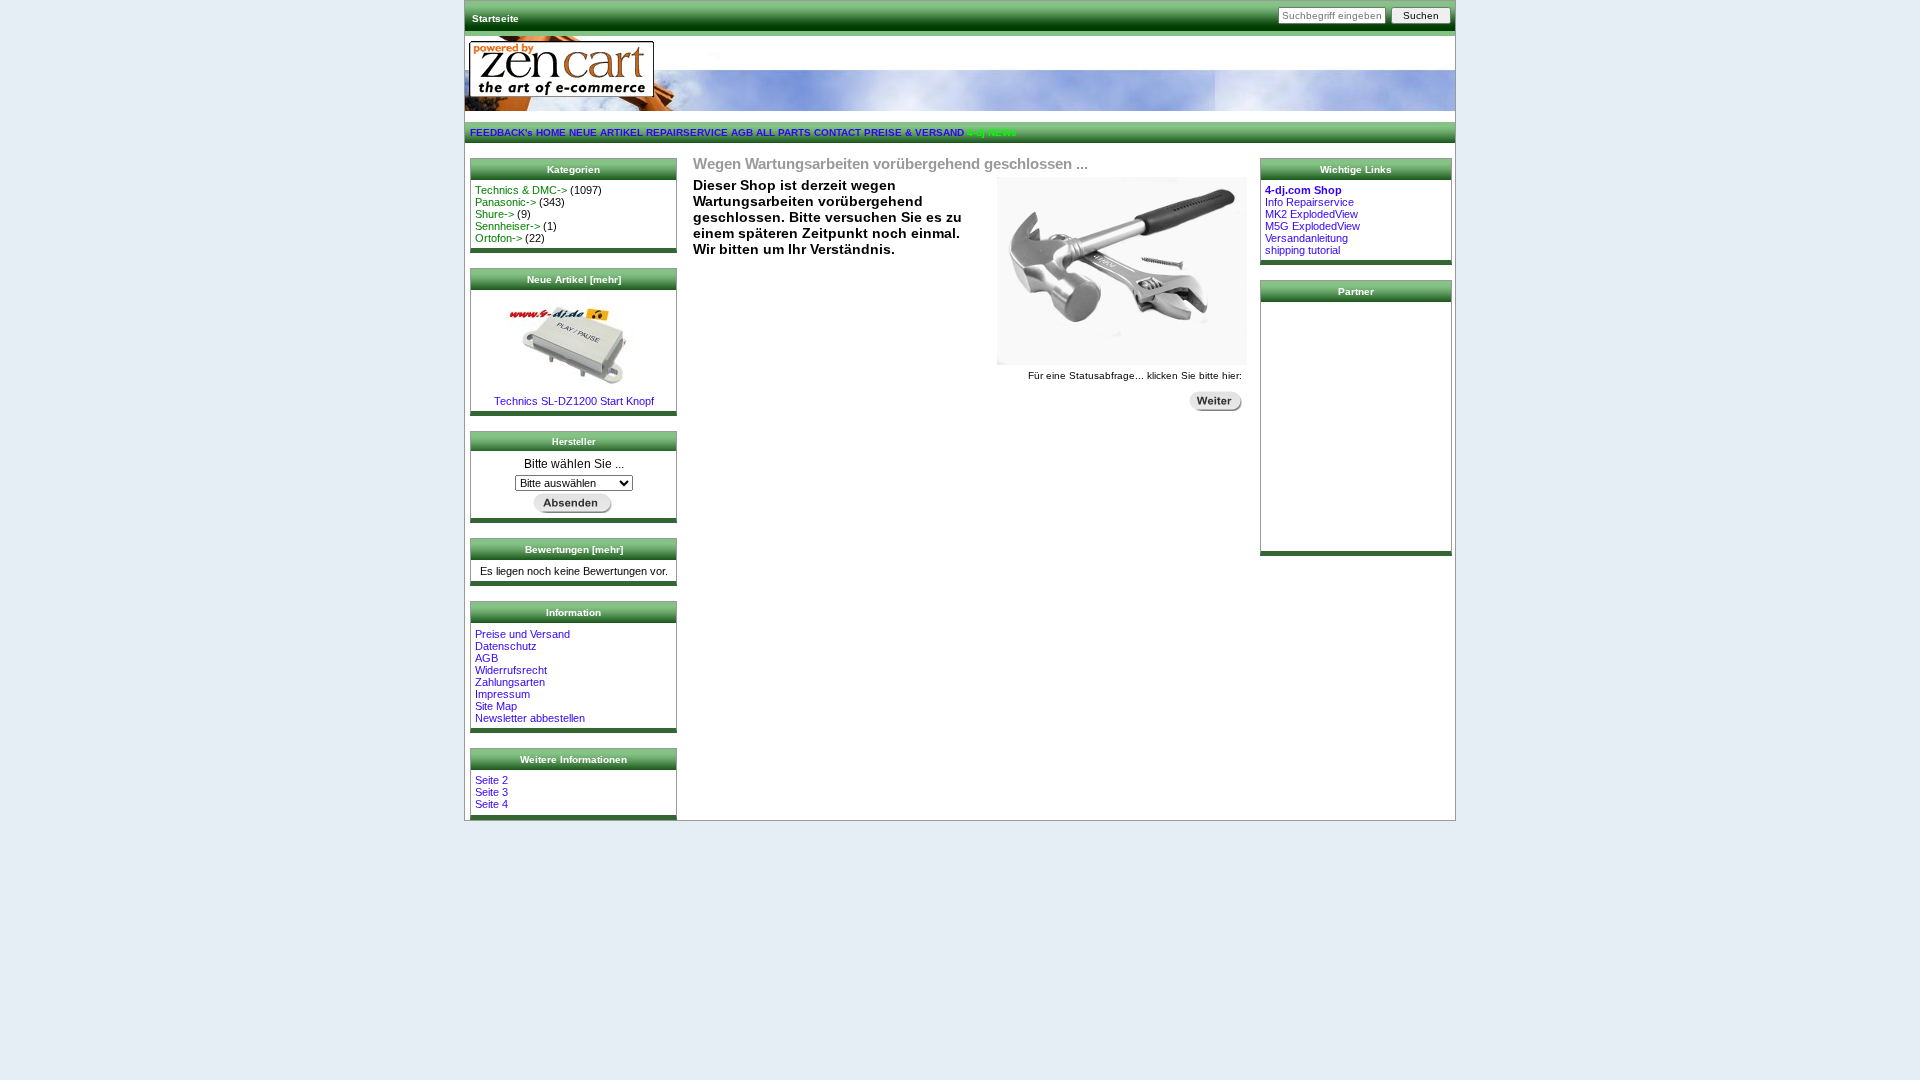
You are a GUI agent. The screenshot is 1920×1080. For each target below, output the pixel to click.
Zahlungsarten (510, 682)
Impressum (502, 694)
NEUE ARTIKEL (606, 132)
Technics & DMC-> (521, 190)
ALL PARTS (783, 132)
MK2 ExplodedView (1311, 214)
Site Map (496, 706)
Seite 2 (491, 780)
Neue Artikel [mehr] (574, 279)
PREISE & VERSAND (914, 132)
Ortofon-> (498, 238)
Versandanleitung (1306, 238)
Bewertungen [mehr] (574, 549)
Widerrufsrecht (511, 670)
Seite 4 (491, 804)
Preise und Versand (522, 634)
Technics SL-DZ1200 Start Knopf (574, 401)
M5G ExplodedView (1312, 226)
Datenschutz (506, 646)
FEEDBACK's (501, 132)
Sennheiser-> (507, 226)
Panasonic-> (505, 202)
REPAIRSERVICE (687, 132)
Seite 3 (491, 792)
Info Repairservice (1309, 202)
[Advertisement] (1356, 427)
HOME (551, 132)
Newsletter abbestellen (530, 718)
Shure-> (494, 214)
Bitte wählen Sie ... (574, 464)
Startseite (495, 18)
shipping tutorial (1302, 250)
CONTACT (837, 132)
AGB (742, 132)
